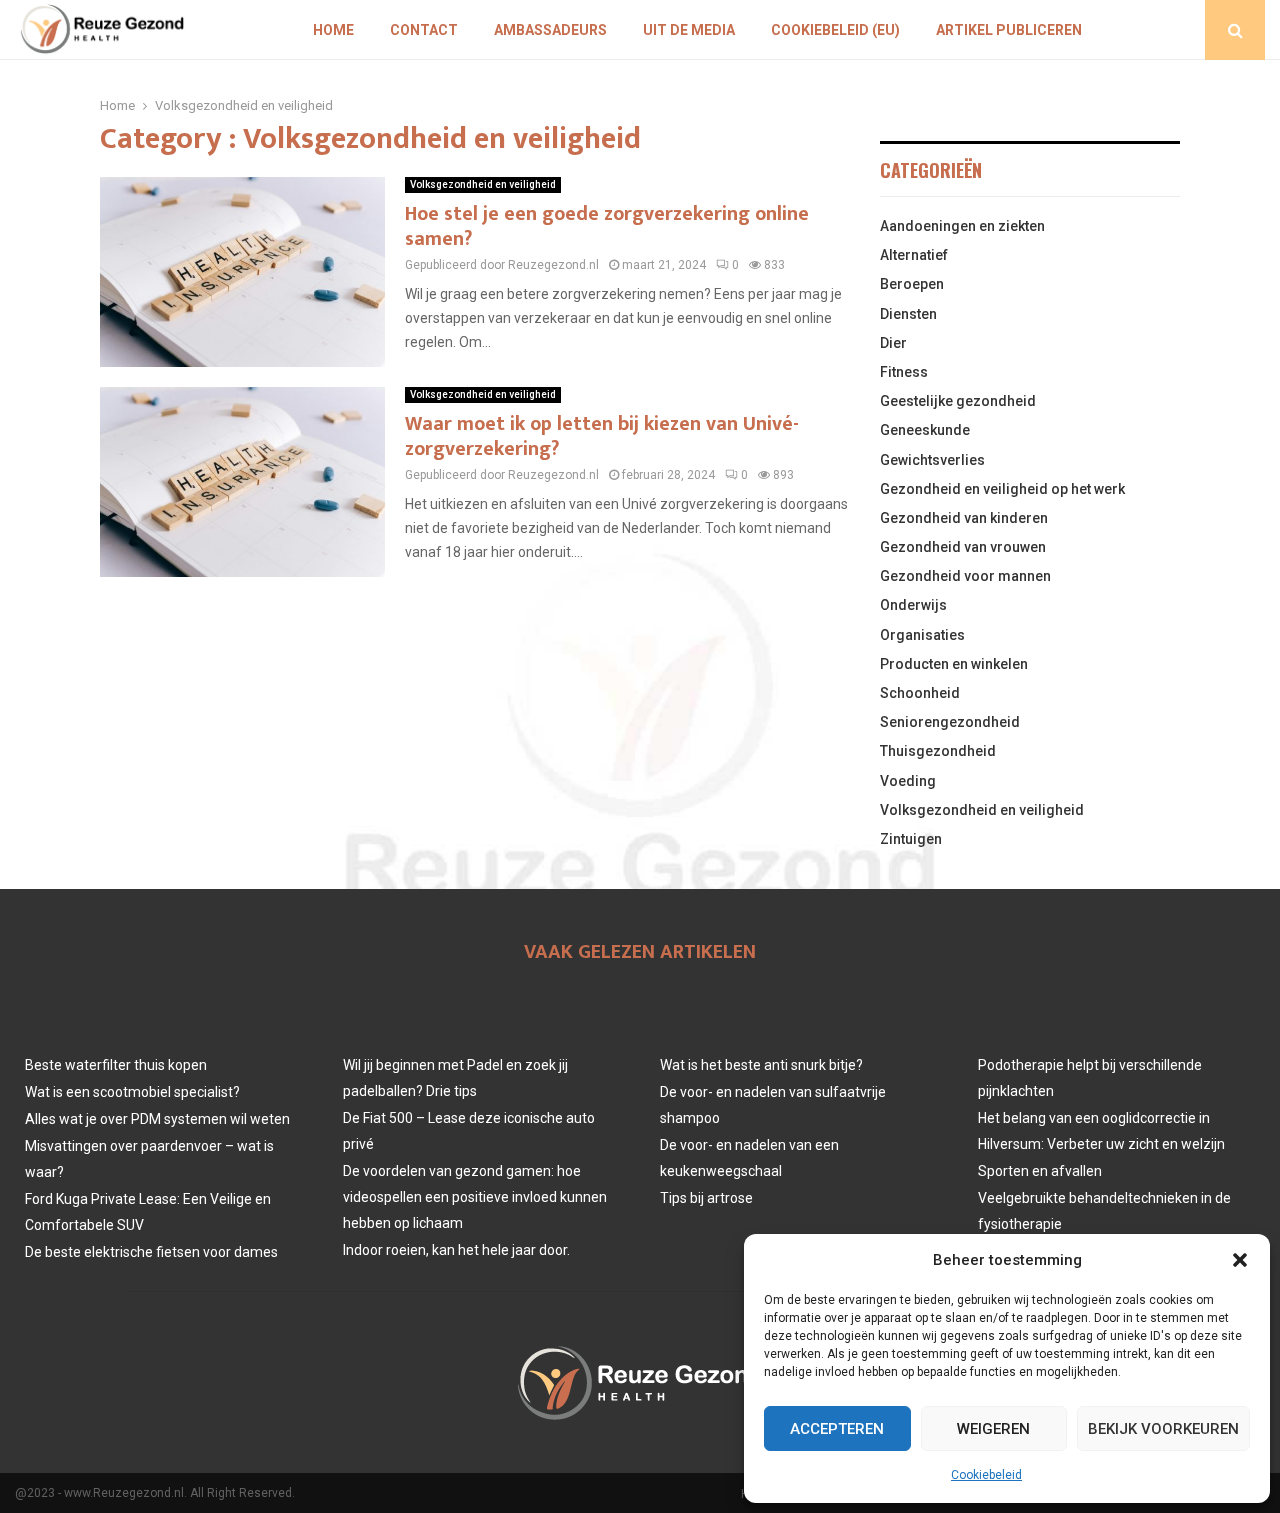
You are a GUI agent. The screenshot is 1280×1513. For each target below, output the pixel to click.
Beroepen (912, 284)
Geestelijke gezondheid (958, 401)
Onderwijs (913, 605)
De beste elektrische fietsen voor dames (151, 1252)
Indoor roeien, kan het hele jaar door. (456, 1250)
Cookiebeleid (986, 1475)
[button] (1240, 1260)
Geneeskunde (925, 430)
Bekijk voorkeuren (1163, 1429)
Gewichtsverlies (932, 460)
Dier (893, 343)
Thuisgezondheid (938, 751)
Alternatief (914, 255)
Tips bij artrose (706, 1198)
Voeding (908, 781)
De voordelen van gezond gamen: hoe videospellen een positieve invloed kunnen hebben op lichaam (475, 1197)
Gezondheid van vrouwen (963, 547)
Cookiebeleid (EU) (835, 30)
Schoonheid (920, 693)
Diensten (908, 314)
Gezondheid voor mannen (965, 576)
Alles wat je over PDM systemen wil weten (157, 1119)
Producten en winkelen (954, 664)
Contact (424, 30)
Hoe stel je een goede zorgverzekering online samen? (607, 226)
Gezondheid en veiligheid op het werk (1002, 489)
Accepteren (837, 1429)
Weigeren (993, 1429)
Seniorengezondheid (950, 722)
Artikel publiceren (1009, 30)
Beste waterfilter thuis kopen (116, 1065)
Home (333, 30)
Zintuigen (911, 839)
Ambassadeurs (550, 30)
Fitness (904, 372)
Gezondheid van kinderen (964, 518)
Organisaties (922, 635)
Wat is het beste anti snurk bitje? (761, 1065)
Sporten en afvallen (1040, 1171)
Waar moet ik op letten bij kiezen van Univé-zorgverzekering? (602, 436)
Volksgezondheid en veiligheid (483, 184)
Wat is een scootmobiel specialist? (132, 1092)
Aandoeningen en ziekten (962, 226)
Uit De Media (689, 30)
